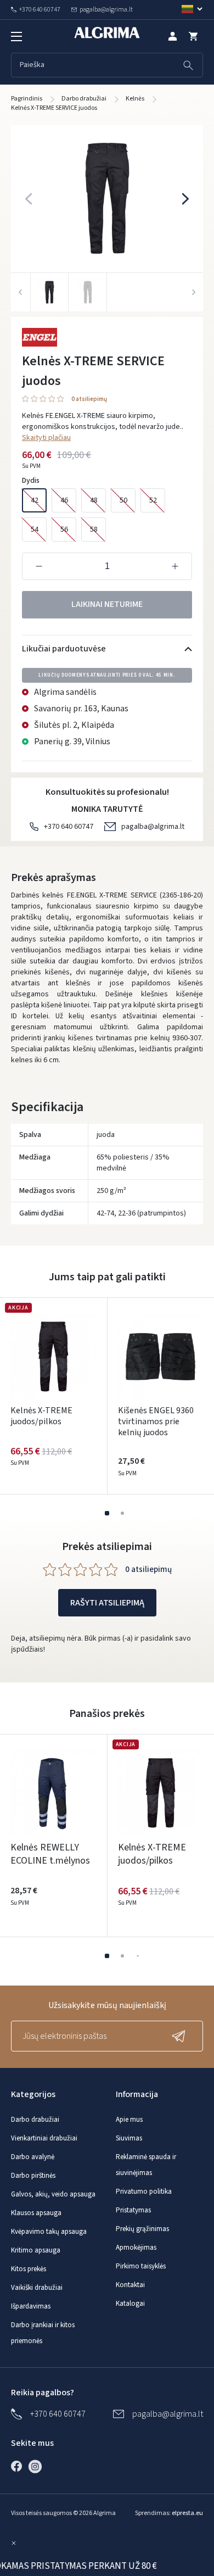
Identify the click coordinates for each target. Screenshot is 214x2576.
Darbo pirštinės (33, 2176)
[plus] (175, 566)
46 (64, 500)
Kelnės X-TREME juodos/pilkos (41, 1416)
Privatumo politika (144, 2192)
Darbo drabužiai (35, 2120)
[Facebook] (19, 2466)
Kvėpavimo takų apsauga (49, 2232)
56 (64, 529)
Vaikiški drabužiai (37, 2288)
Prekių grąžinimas (142, 2229)
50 (123, 500)
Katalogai (130, 2304)
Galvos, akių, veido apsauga (53, 2194)
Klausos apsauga (36, 2213)
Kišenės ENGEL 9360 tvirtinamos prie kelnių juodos (156, 1421)
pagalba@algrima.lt (153, 827)
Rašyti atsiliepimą (107, 1603)
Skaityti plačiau (46, 438)
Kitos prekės (29, 2269)
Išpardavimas (31, 2306)
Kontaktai (130, 2285)
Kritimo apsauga (36, 2250)
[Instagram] (38, 2466)
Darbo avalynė (33, 2157)
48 (94, 500)
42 (35, 500)
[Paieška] (188, 65)
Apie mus (129, 2120)
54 (35, 529)
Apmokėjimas (136, 2248)
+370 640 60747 (69, 827)
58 (94, 529)
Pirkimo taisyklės (141, 2266)
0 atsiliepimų (89, 400)
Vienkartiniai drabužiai (44, 2138)
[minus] (39, 566)
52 (153, 500)
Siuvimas (129, 2138)
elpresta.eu (187, 2513)
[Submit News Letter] (181, 2036)
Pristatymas (133, 2210)
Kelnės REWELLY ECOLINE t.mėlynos (50, 1854)
